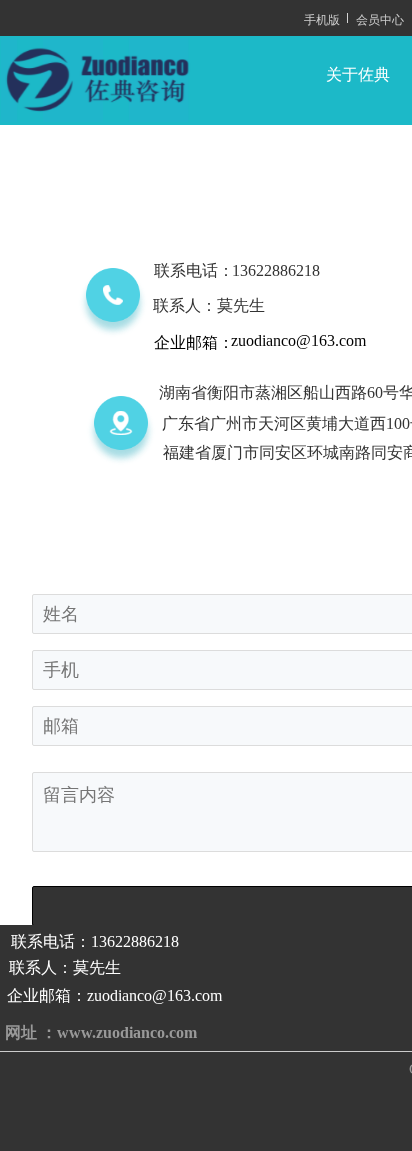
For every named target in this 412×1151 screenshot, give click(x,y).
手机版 (322, 18)
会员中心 (380, 18)
